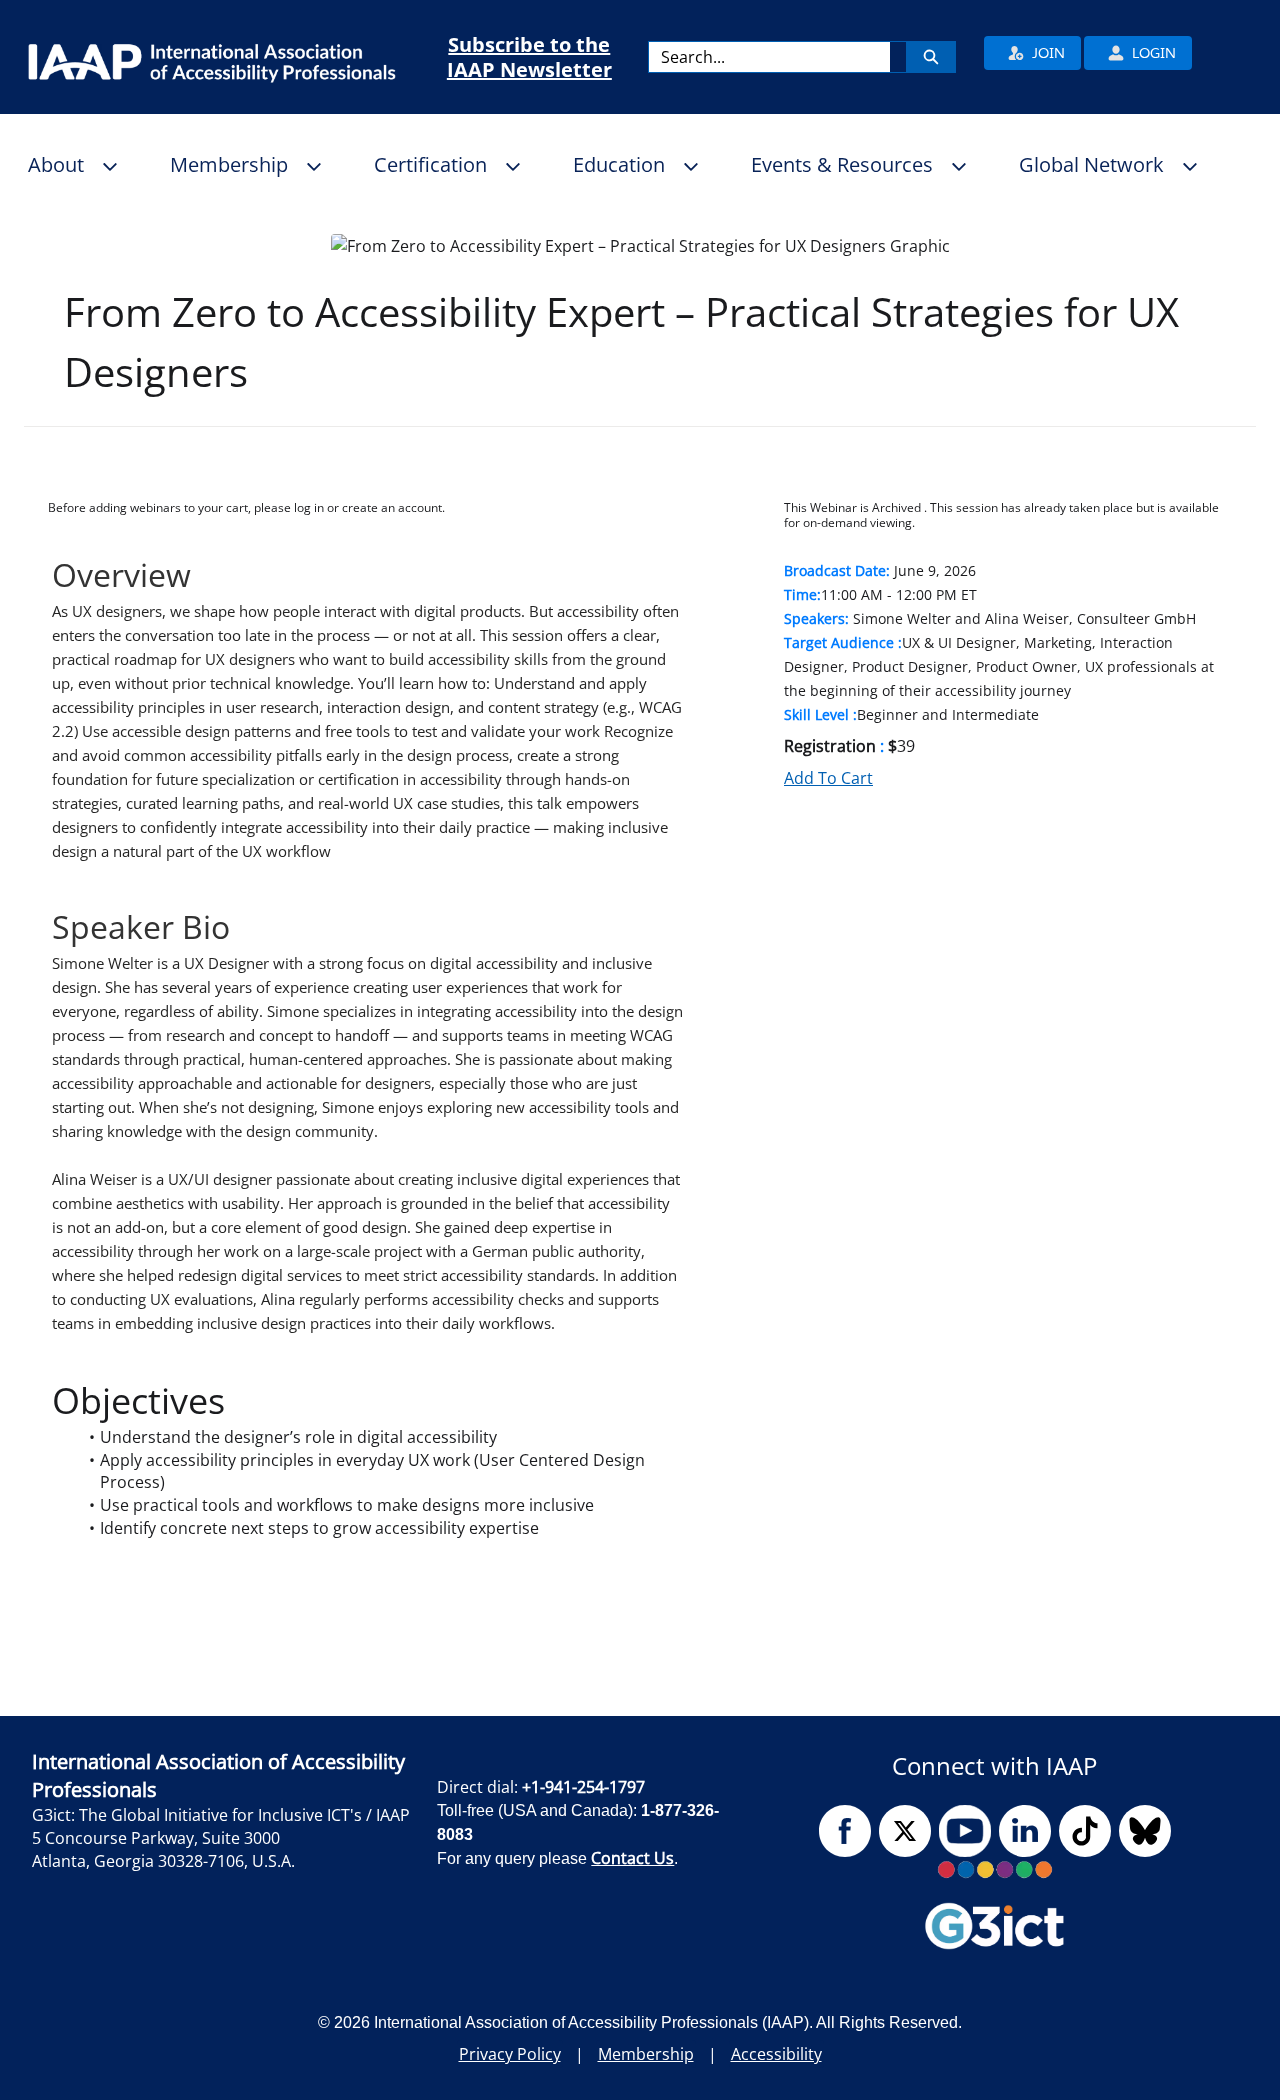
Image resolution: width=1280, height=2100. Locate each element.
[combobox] (769, 57)
